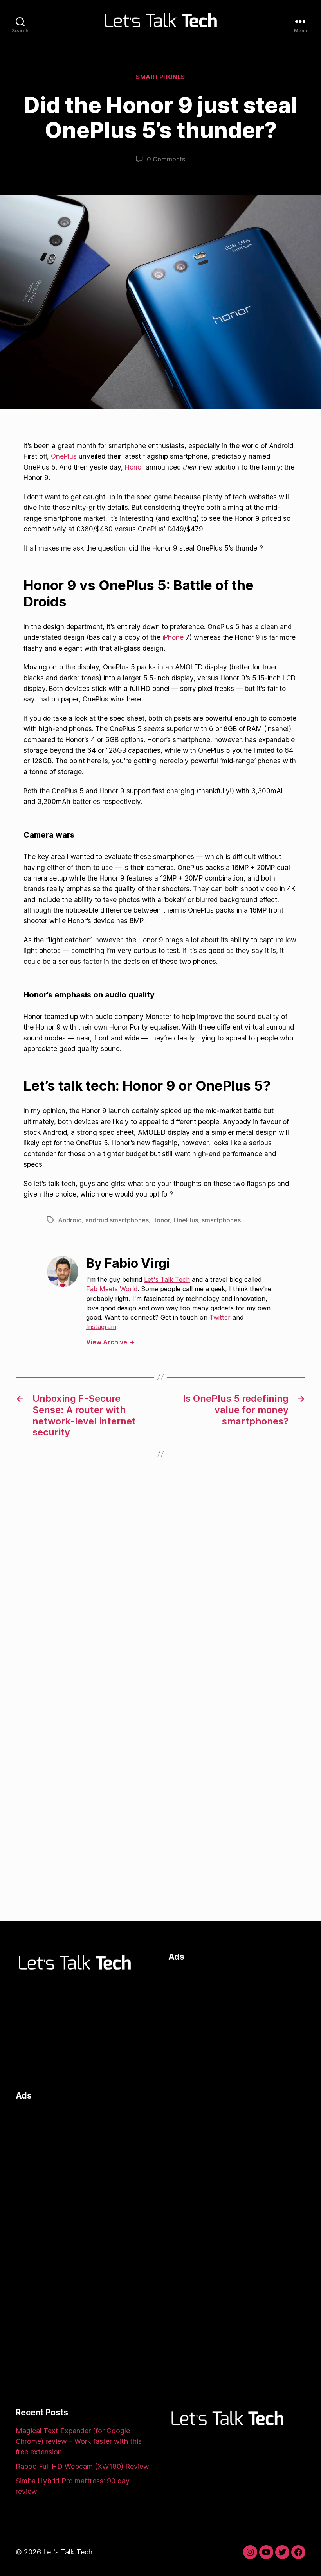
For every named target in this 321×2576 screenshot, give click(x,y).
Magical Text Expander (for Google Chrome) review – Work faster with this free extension (79, 2441)
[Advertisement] (237, 2024)
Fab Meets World (112, 1289)
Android (70, 1220)
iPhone (173, 637)
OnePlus (64, 456)
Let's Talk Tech (167, 1279)
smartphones (221, 1220)
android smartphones (117, 1220)
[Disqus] (160, 1591)
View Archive (110, 1342)
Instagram (101, 1327)
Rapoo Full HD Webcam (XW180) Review (82, 2466)
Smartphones (160, 77)
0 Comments (166, 159)
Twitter (220, 1317)
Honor (134, 467)
